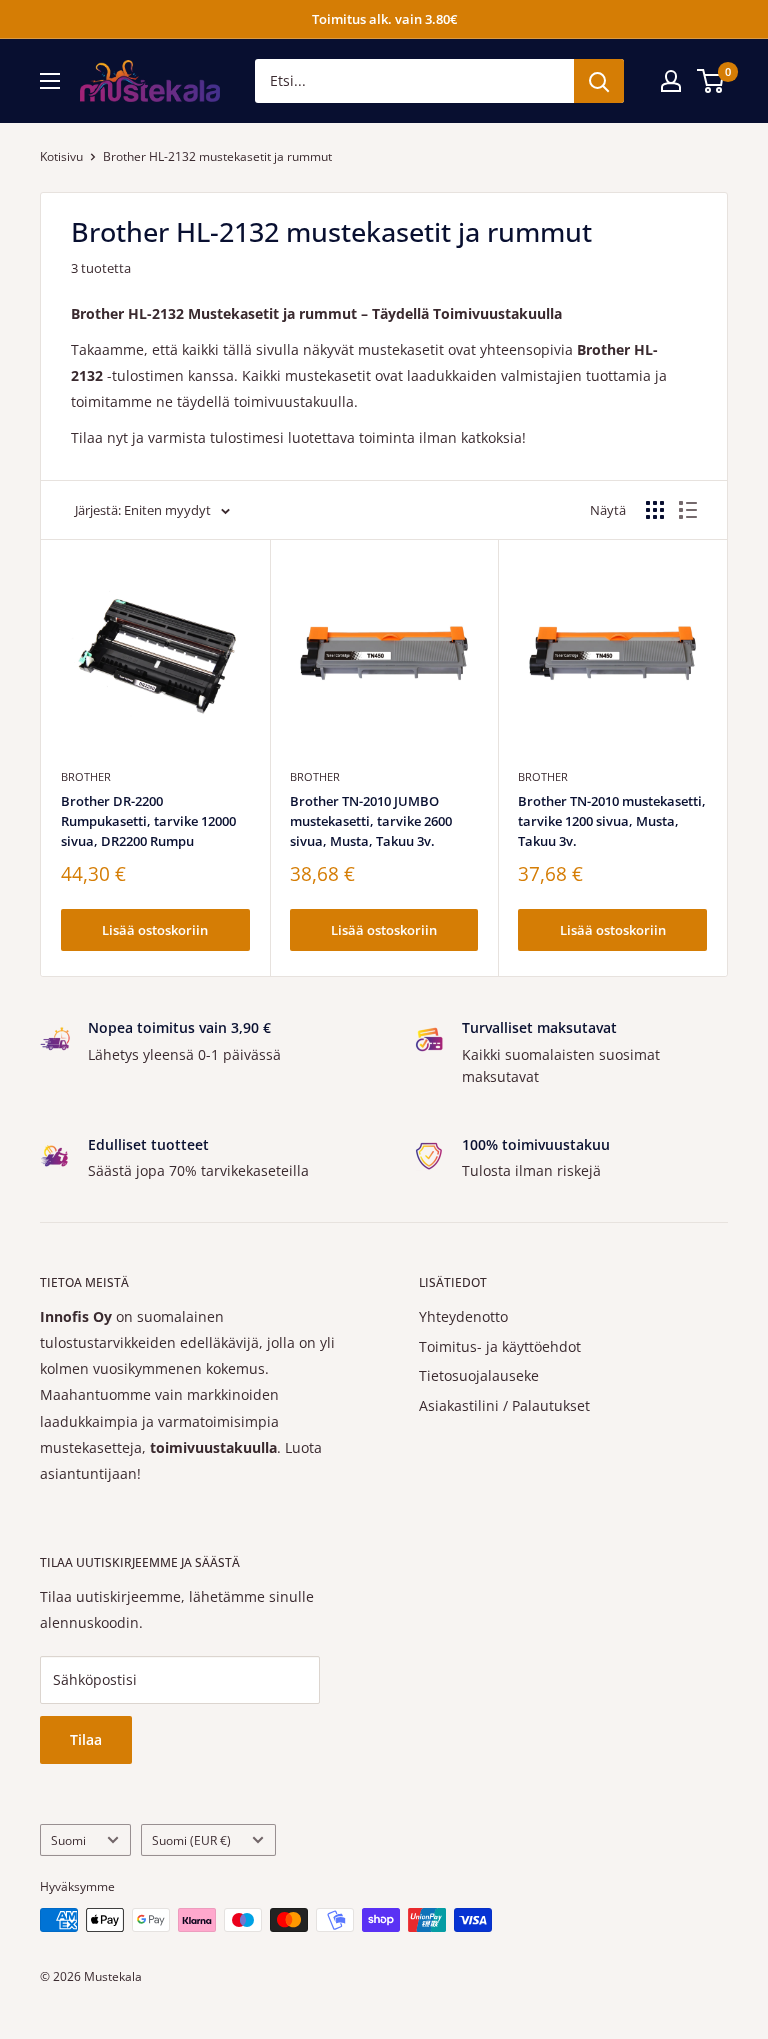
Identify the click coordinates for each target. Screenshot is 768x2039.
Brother (86, 776)
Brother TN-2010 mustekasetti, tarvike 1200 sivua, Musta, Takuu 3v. (612, 821)
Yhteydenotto (463, 1316)
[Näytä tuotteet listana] (688, 510)
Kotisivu (61, 156)
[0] (711, 81)
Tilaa (86, 1739)
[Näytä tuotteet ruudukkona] (655, 510)
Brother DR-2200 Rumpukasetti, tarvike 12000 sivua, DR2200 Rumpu (148, 821)
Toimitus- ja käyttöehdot (500, 1346)
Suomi (68, 1840)
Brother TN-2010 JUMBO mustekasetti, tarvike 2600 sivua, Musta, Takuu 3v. (371, 821)
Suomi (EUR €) (191, 1840)
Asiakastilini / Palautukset (504, 1405)
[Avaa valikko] (50, 81)
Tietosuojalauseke (479, 1375)
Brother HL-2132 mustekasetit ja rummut (217, 156)
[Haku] (599, 81)
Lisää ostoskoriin (155, 930)
